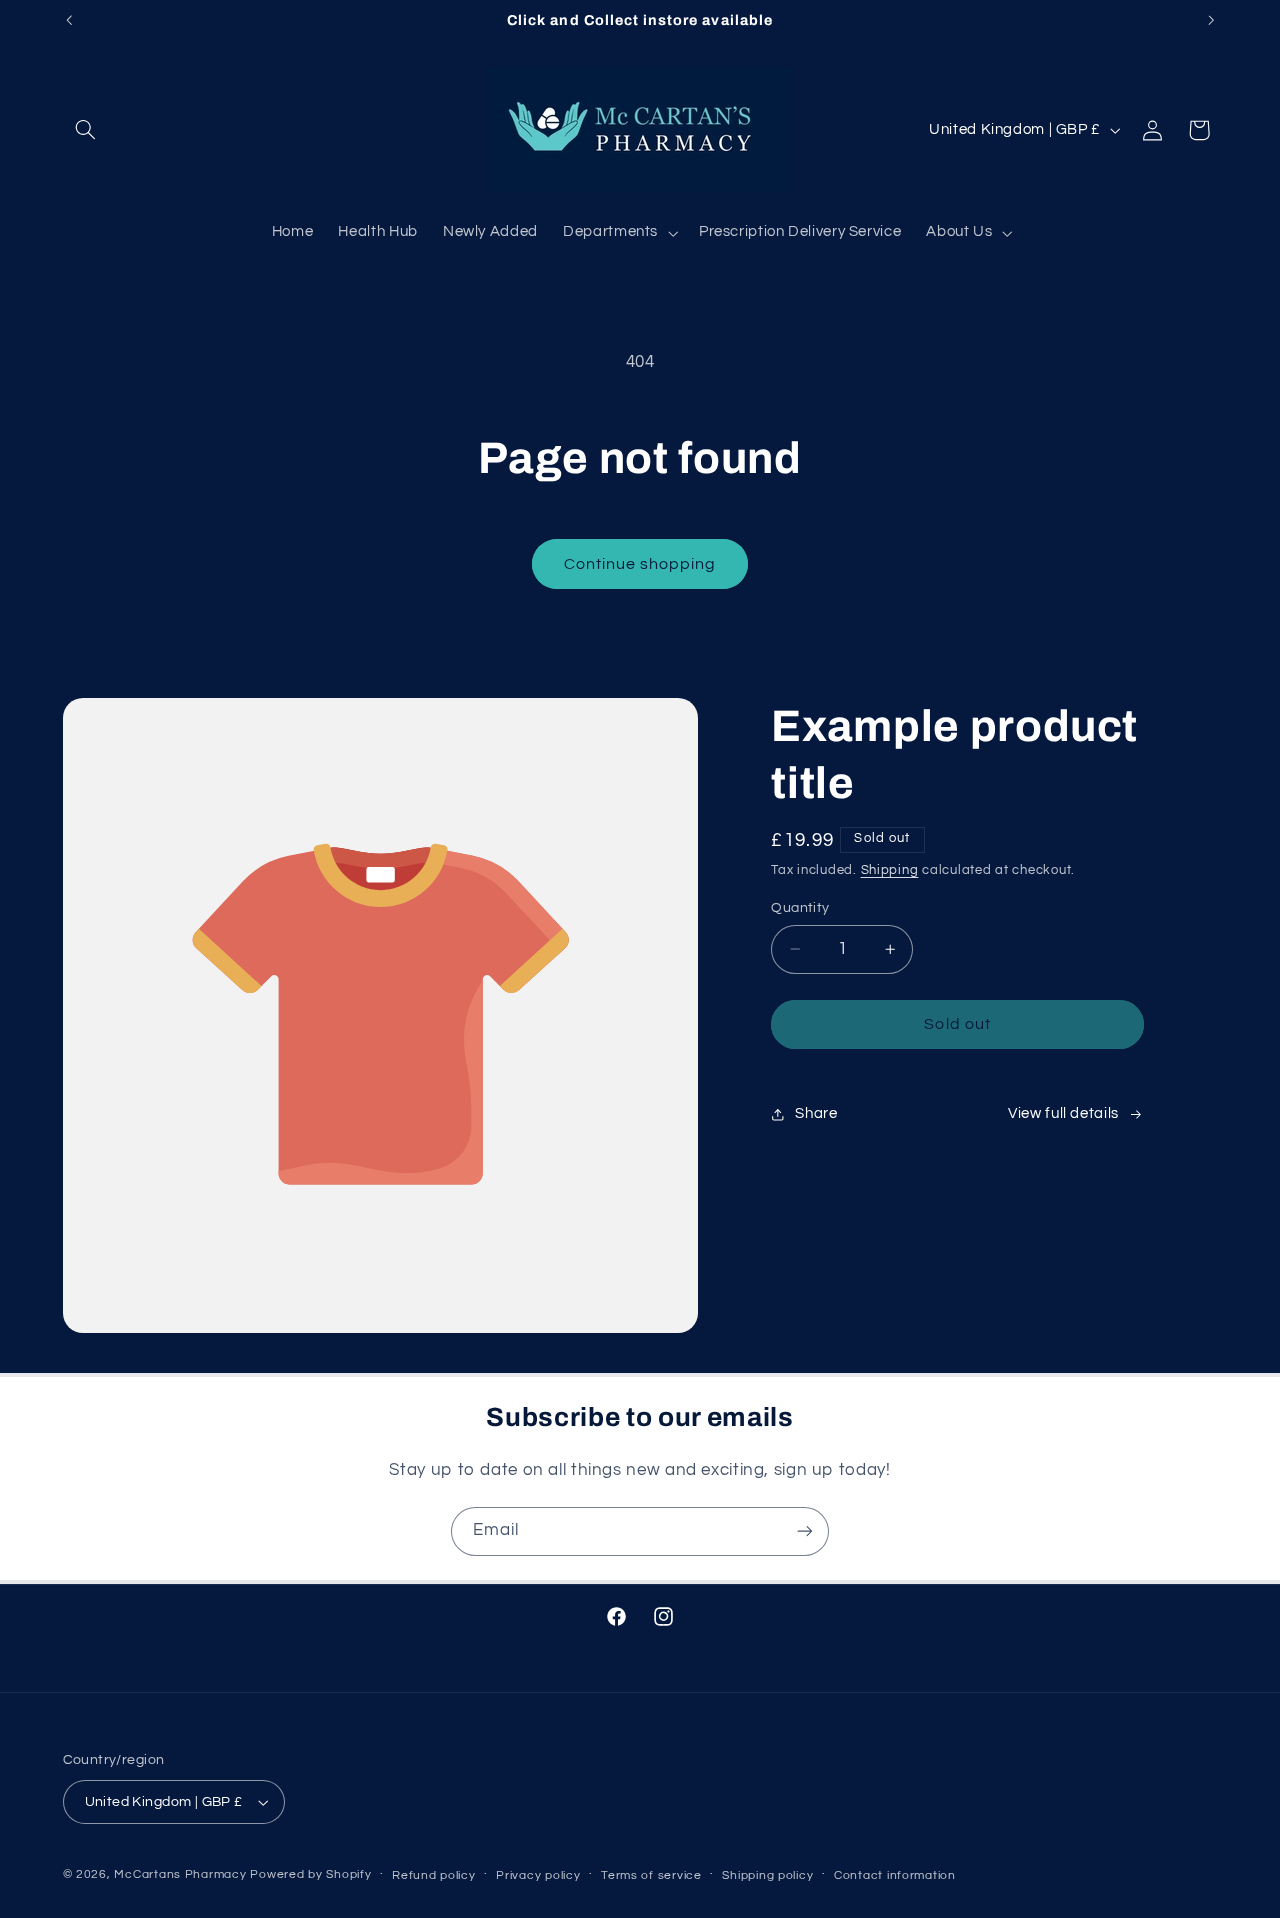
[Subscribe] (805, 1531)
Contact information (895, 1875)
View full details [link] (1063, 1113)
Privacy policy (538, 1875)
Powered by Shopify (310, 1874)
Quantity (800, 908)
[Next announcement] (1211, 20)
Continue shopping (640, 564)
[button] (86, 130)
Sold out (957, 1024)
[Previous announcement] (69, 20)
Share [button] (816, 1113)
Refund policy (434, 1875)
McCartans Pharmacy (180, 1874)
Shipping (890, 870)
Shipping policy (767, 1875)
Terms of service (651, 1875)
